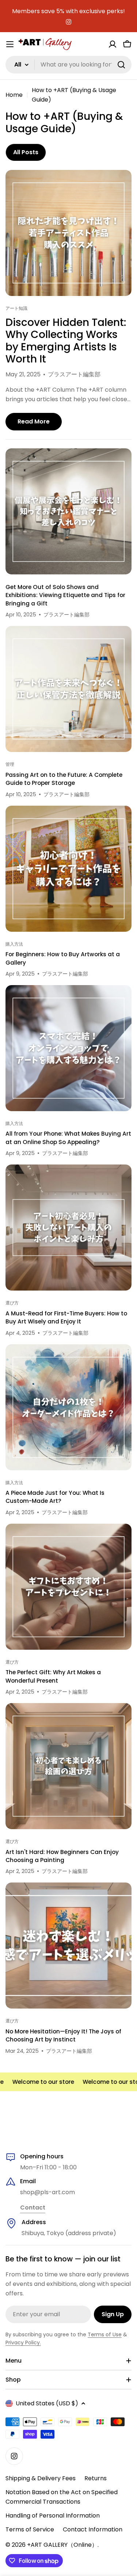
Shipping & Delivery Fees (41, 2478)
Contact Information (93, 2529)
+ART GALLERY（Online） (62, 2545)
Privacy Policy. (23, 2343)
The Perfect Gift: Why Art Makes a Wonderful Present (53, 1676)
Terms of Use (105, 2334)
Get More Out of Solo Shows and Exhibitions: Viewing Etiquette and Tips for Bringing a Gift (65, 595)
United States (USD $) (47, 2403)
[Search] (121, 65)
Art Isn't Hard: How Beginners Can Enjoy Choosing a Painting (62, 1856)
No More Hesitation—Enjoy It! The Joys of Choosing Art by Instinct (63, 2035)
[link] (33, 2208)
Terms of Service (30, 2529)
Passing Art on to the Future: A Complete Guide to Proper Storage (64, 779)
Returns (96, 2478)
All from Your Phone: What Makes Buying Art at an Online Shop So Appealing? (68, 1138)
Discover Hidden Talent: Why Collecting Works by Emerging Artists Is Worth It (66, 341)
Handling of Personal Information (53, 2516)
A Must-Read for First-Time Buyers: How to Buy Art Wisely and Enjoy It (66, 1317)
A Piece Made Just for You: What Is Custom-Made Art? (55, 1497)
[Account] (113, 44)
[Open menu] (10, 44)
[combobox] (68, 65)
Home (14, 95)
